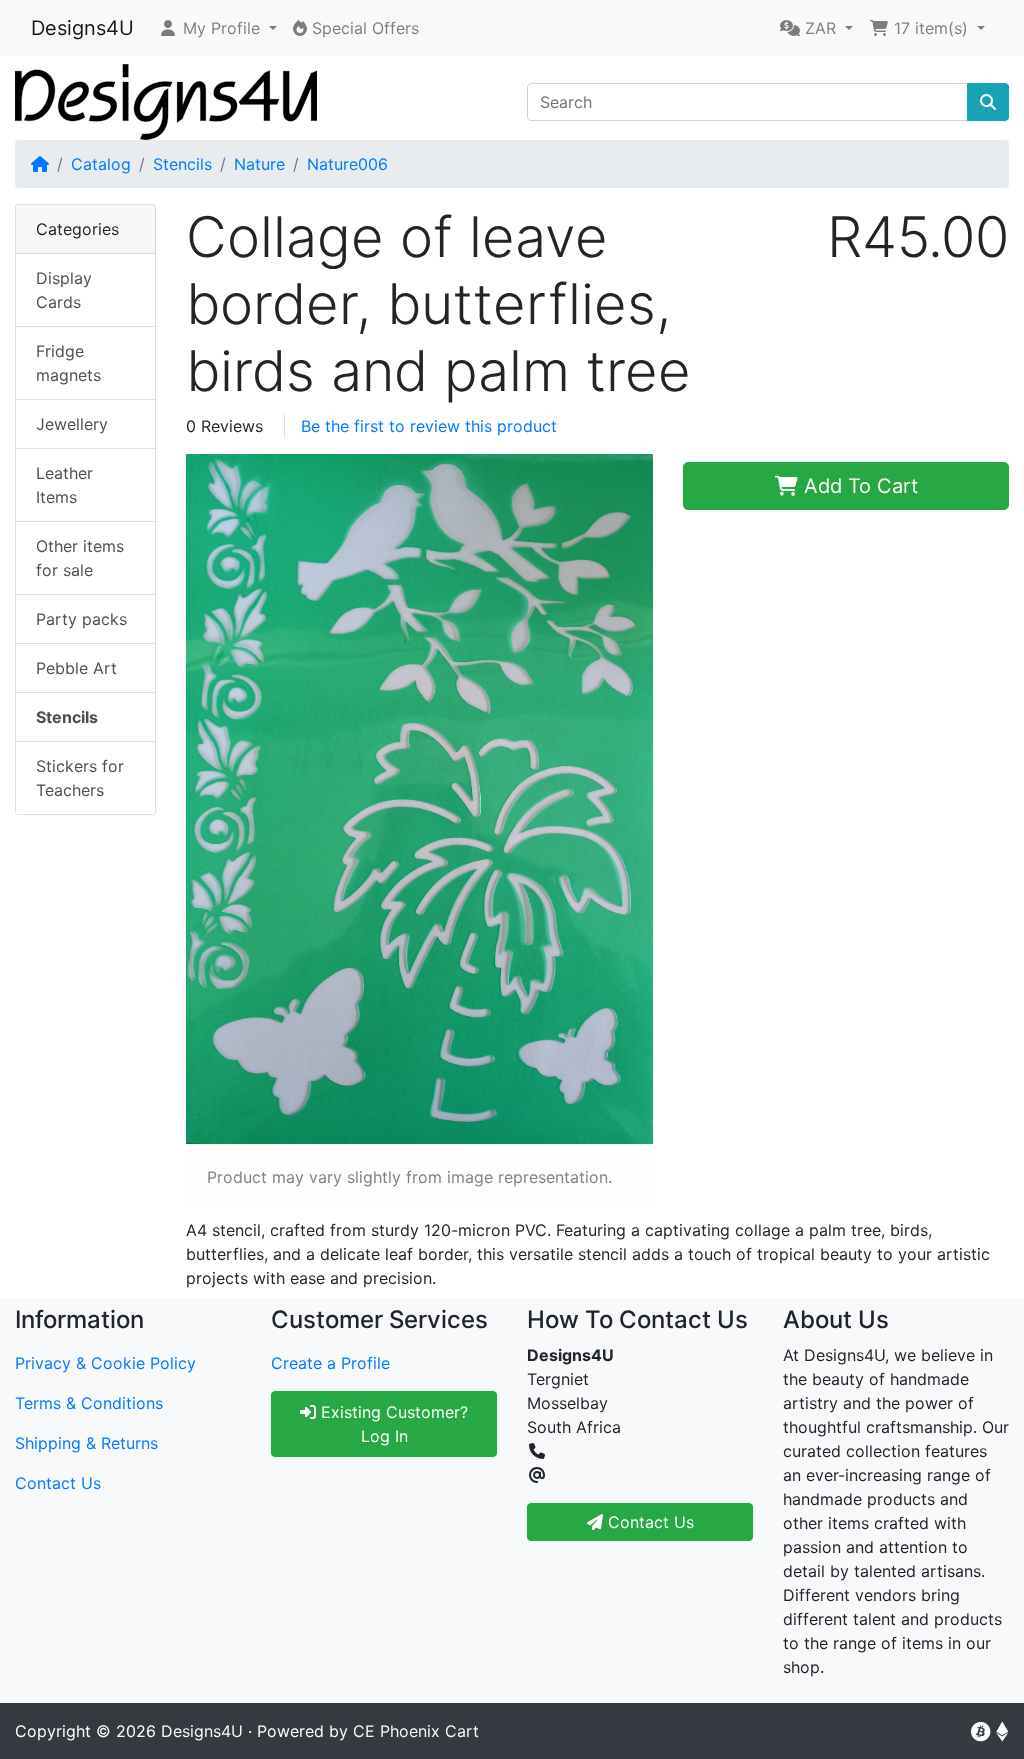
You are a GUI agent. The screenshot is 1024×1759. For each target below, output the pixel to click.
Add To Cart (858, 486)
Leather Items (64, 485)
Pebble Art (76, 668)
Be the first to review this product (429, 426)
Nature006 (347, 164)
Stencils (182, 164)
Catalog (101, 164)
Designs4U (82, 28)
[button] (217, 28)
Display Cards (64, 290)
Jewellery (72, 424)
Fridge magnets (68, 363)
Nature (259, 164)
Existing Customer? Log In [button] (392, 1424)
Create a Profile (330, 1363)
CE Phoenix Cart (416, 1731)
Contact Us (58, 1483)
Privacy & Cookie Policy (105, 1363)
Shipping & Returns (86, 1443)
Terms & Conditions (89, 1403)
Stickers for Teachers (80, 778)
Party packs (81, 619)
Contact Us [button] (648, 1522)
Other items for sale (80, 558)
